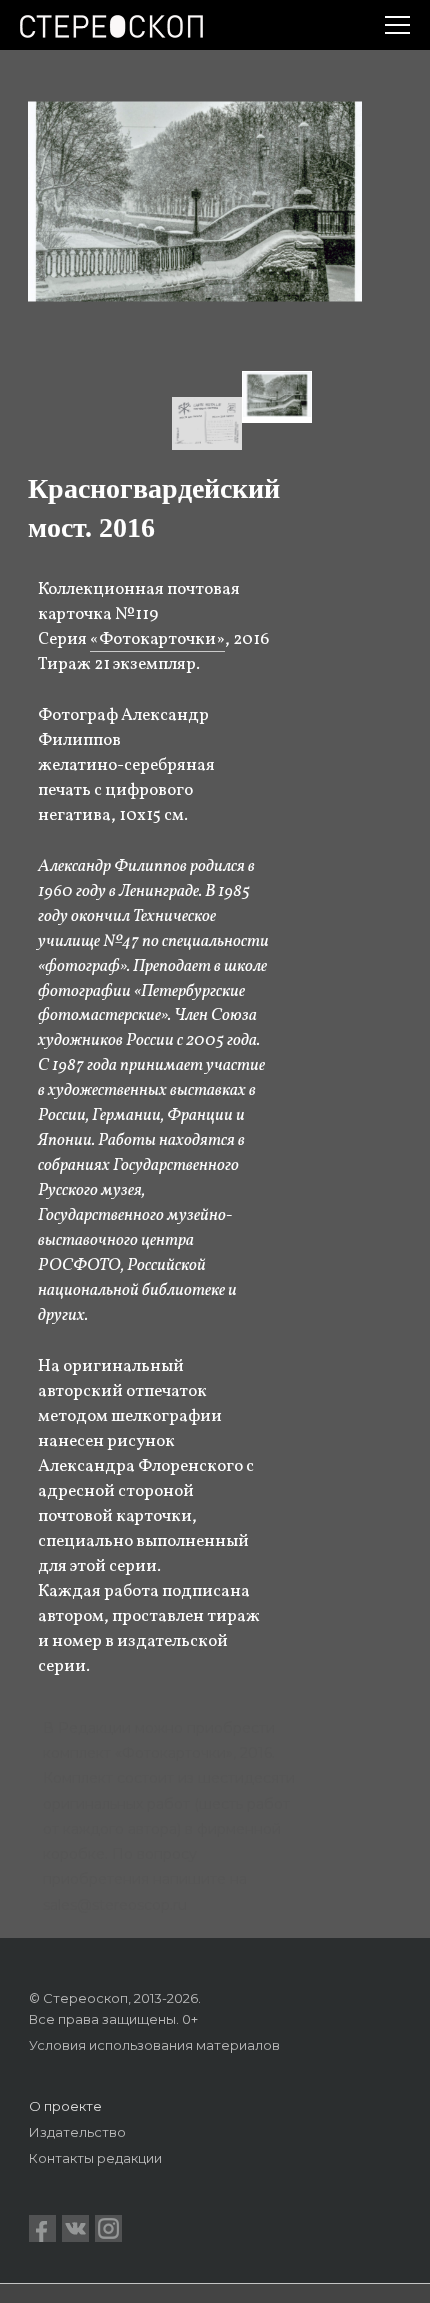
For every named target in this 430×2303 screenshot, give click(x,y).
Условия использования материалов (154, 2045)
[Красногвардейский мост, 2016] (277, 397)
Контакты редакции (95, 2158)
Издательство (77, 2132)
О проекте (65, 2106)
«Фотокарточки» (157, 639)
